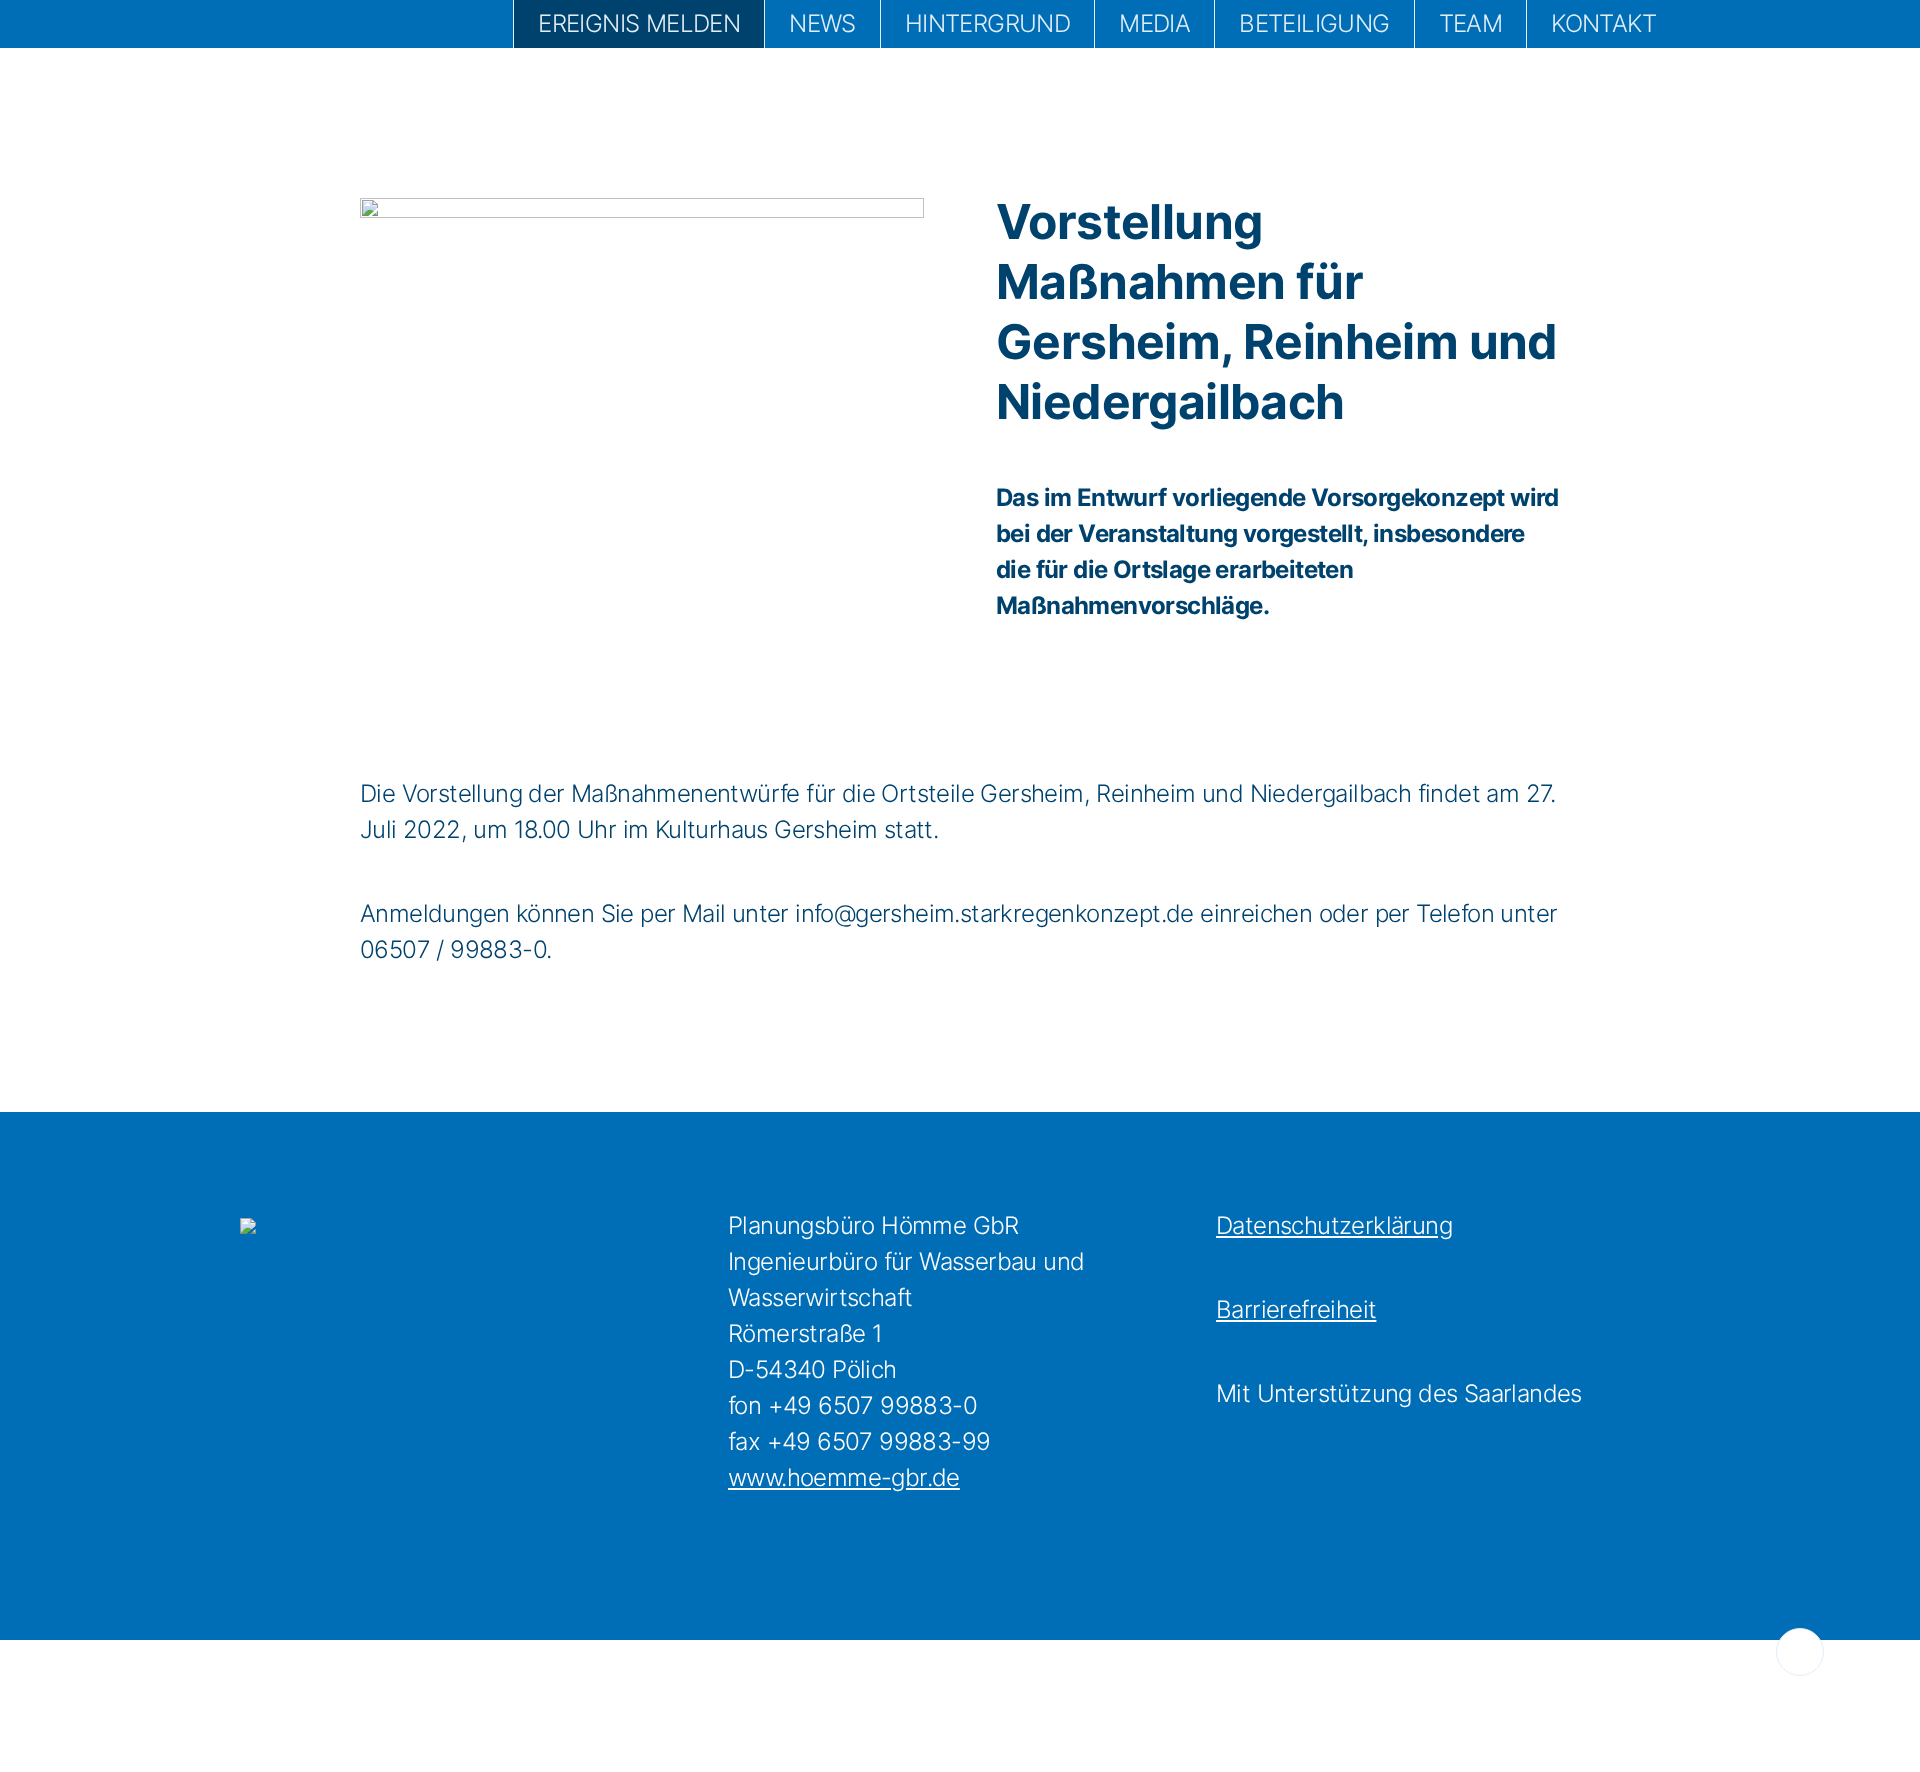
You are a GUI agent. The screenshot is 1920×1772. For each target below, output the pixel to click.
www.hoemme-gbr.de (844, 1477)
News (822, 23)
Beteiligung (1314, 23)
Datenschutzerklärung (1334, 1225)
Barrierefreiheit (1296, 1309)
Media (1154, 23)
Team (1471, 23)
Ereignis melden (639, 23)
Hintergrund (987, 23)
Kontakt (1603, 23)
